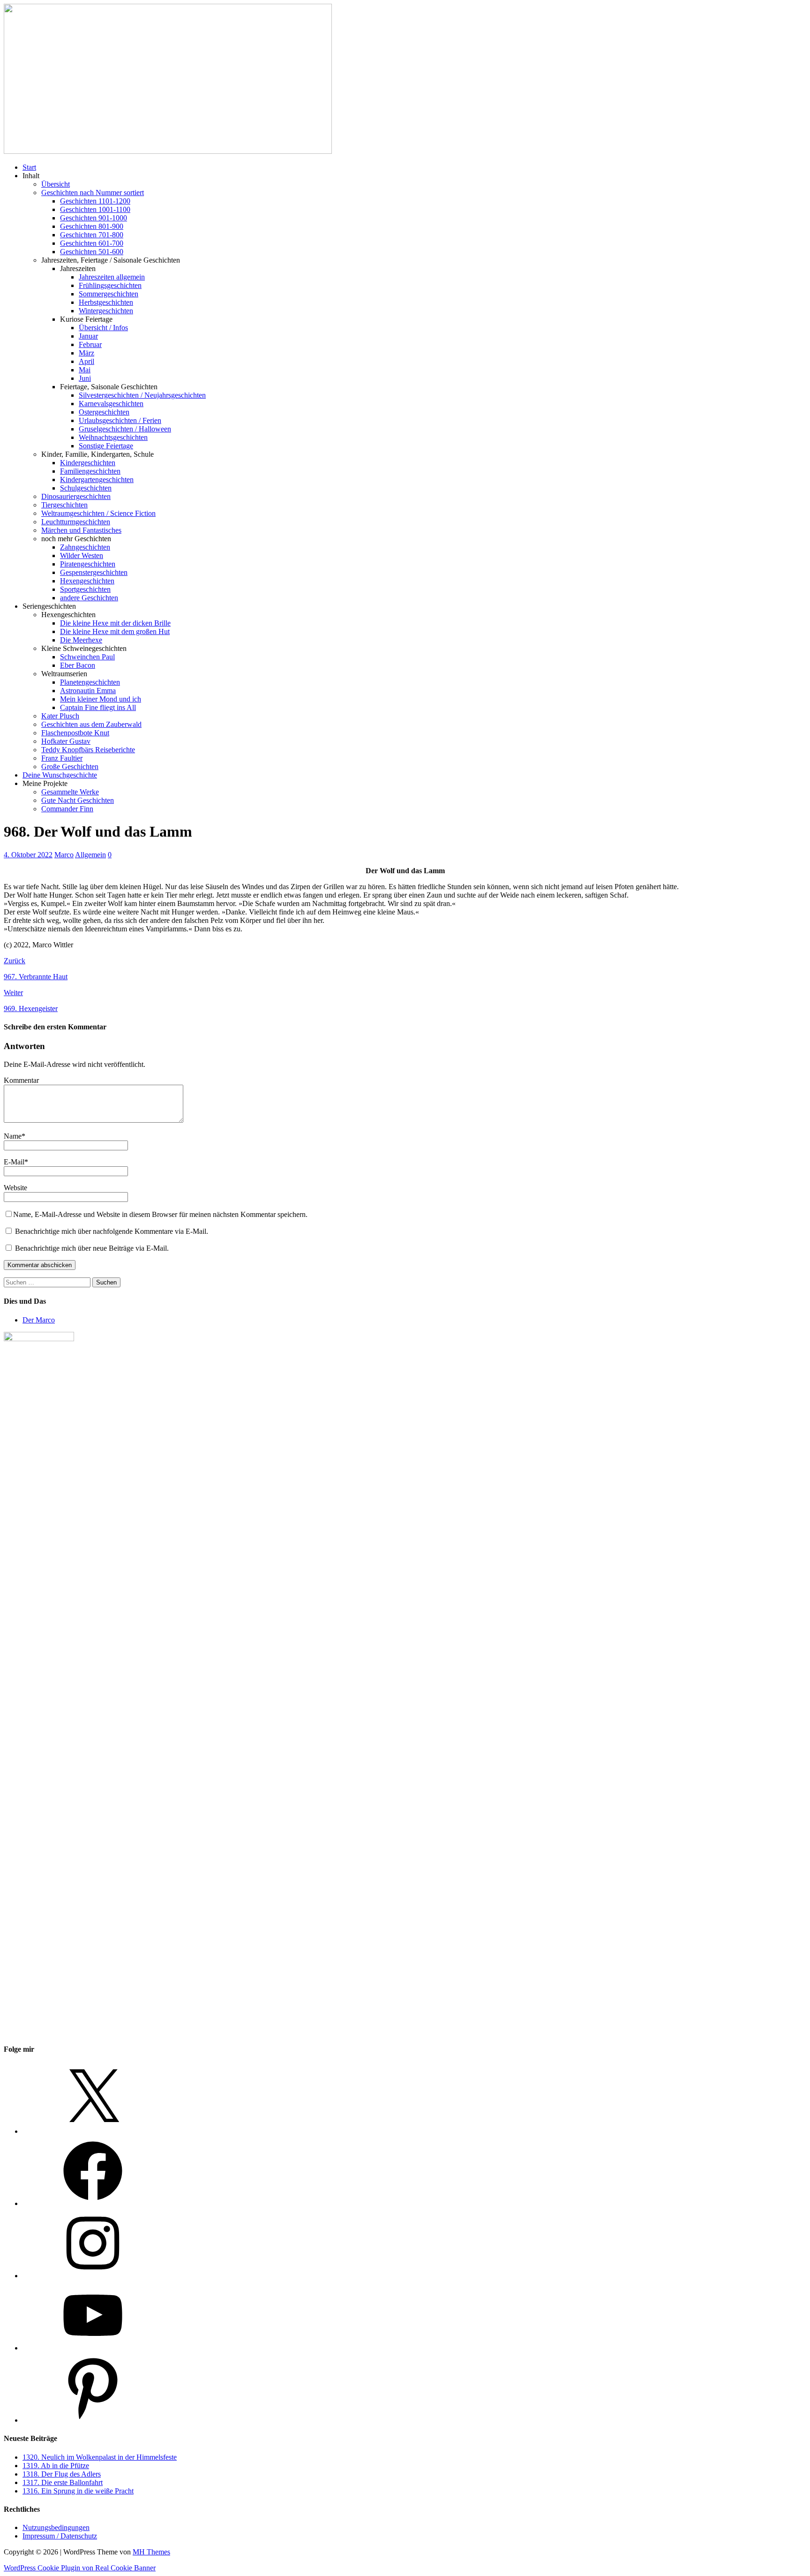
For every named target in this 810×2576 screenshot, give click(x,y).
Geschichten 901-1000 (94, 218)
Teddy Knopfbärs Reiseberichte (88, 750)
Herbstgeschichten (106, 302)
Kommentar (21, 1080)
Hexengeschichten (87, 581)
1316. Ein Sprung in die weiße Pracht (78, 2491)
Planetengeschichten (90, 682)
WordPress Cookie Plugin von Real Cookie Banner (80, 2568)
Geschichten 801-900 (92, 226)
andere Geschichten (89, 598)
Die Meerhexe (81, 640)
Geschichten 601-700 (92, 243)
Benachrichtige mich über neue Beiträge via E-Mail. (92, 1248)
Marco (64, 855)
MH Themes (151, 2552)
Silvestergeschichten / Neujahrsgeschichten (142, 395)
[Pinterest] (93, 2420)
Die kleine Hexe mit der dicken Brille (115, 623)
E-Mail (14, 1162)
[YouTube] (93, 2348)
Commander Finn (67, 809)
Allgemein (90, 855)
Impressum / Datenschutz (60, 2536)
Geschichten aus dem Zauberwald (91, 724)
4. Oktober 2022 (28, 855)
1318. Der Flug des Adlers (62, 2474)
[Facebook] (93, 2203)
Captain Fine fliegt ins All (98, 707)
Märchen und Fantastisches (81, 530)
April (86, 361)
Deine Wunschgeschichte (60, 775)
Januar (88, 336)
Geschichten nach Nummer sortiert (93, 193)
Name (13, 1136)
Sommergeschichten (109, 294)
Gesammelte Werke (70, 792)
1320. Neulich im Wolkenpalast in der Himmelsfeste (100, 2457)
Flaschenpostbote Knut (75, 733)
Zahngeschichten (85, 547)
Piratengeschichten (88, 564)
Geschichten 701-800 (92, 235)
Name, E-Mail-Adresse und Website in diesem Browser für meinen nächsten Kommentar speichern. (160, 1214)
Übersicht (56, 184)
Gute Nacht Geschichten (78, 800)
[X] (93, 2131)
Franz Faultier (62, 758)
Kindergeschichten (88, 463)
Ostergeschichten (104, 412)
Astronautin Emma (88, 691)
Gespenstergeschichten (94, 572)
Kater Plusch (60, 716)
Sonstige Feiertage (106, 446)
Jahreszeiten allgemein (112, 277)
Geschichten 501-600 (92, 252)
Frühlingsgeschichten (110, 285)
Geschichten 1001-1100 (95, 209)
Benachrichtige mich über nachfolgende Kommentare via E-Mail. (112, 1231)
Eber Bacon (78, 665)
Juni (85, 378)
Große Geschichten (70, 767)
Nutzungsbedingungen (56, 2527)
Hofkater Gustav (66, 741)
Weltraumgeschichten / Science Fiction (98, 513)
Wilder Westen (82, 555)
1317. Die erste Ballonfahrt (63, 2482)
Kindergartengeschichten (97, 480)
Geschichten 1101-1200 (95, 201)
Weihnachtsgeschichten (113, 437)
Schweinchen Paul (87, 657)
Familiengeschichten (90, 471)
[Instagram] (93, 2276)
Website (15, 1188)
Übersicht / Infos (103, 328)
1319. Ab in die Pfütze (56, 2466)
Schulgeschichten (86, 488)
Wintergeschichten (106, 311)
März (86, 353)
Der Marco (39, 1320)
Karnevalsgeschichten (111, 404)
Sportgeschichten (85, 589)
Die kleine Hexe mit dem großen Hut (115, 631)
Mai (85, 370)
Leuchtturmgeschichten (76, 522)
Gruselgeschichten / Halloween (125, 429)
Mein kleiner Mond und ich (101, 699)
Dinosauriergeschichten (76, 496)
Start (29, 167)
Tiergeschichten (64, 505)
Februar (90, 344)
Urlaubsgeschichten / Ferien (120, 420)
